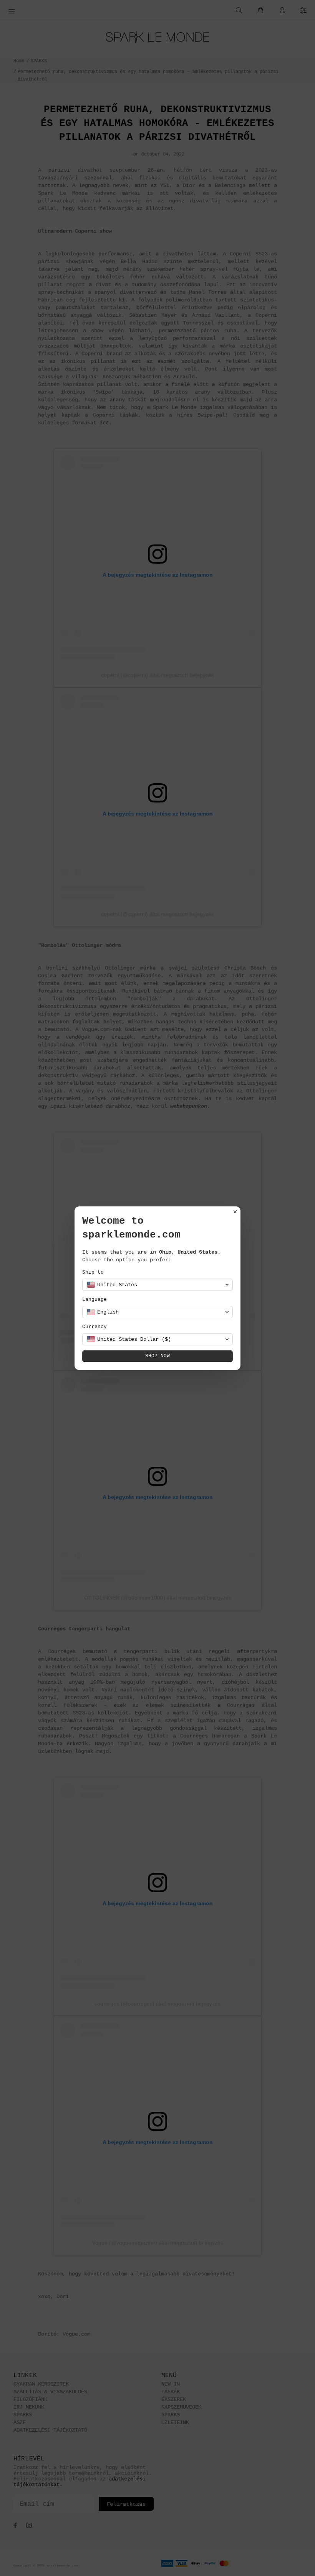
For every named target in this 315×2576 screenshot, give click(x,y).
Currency (94, 1327)
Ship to (93, 1272)
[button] (157, 1285)
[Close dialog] (235, 1212)
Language (94, 1300)
